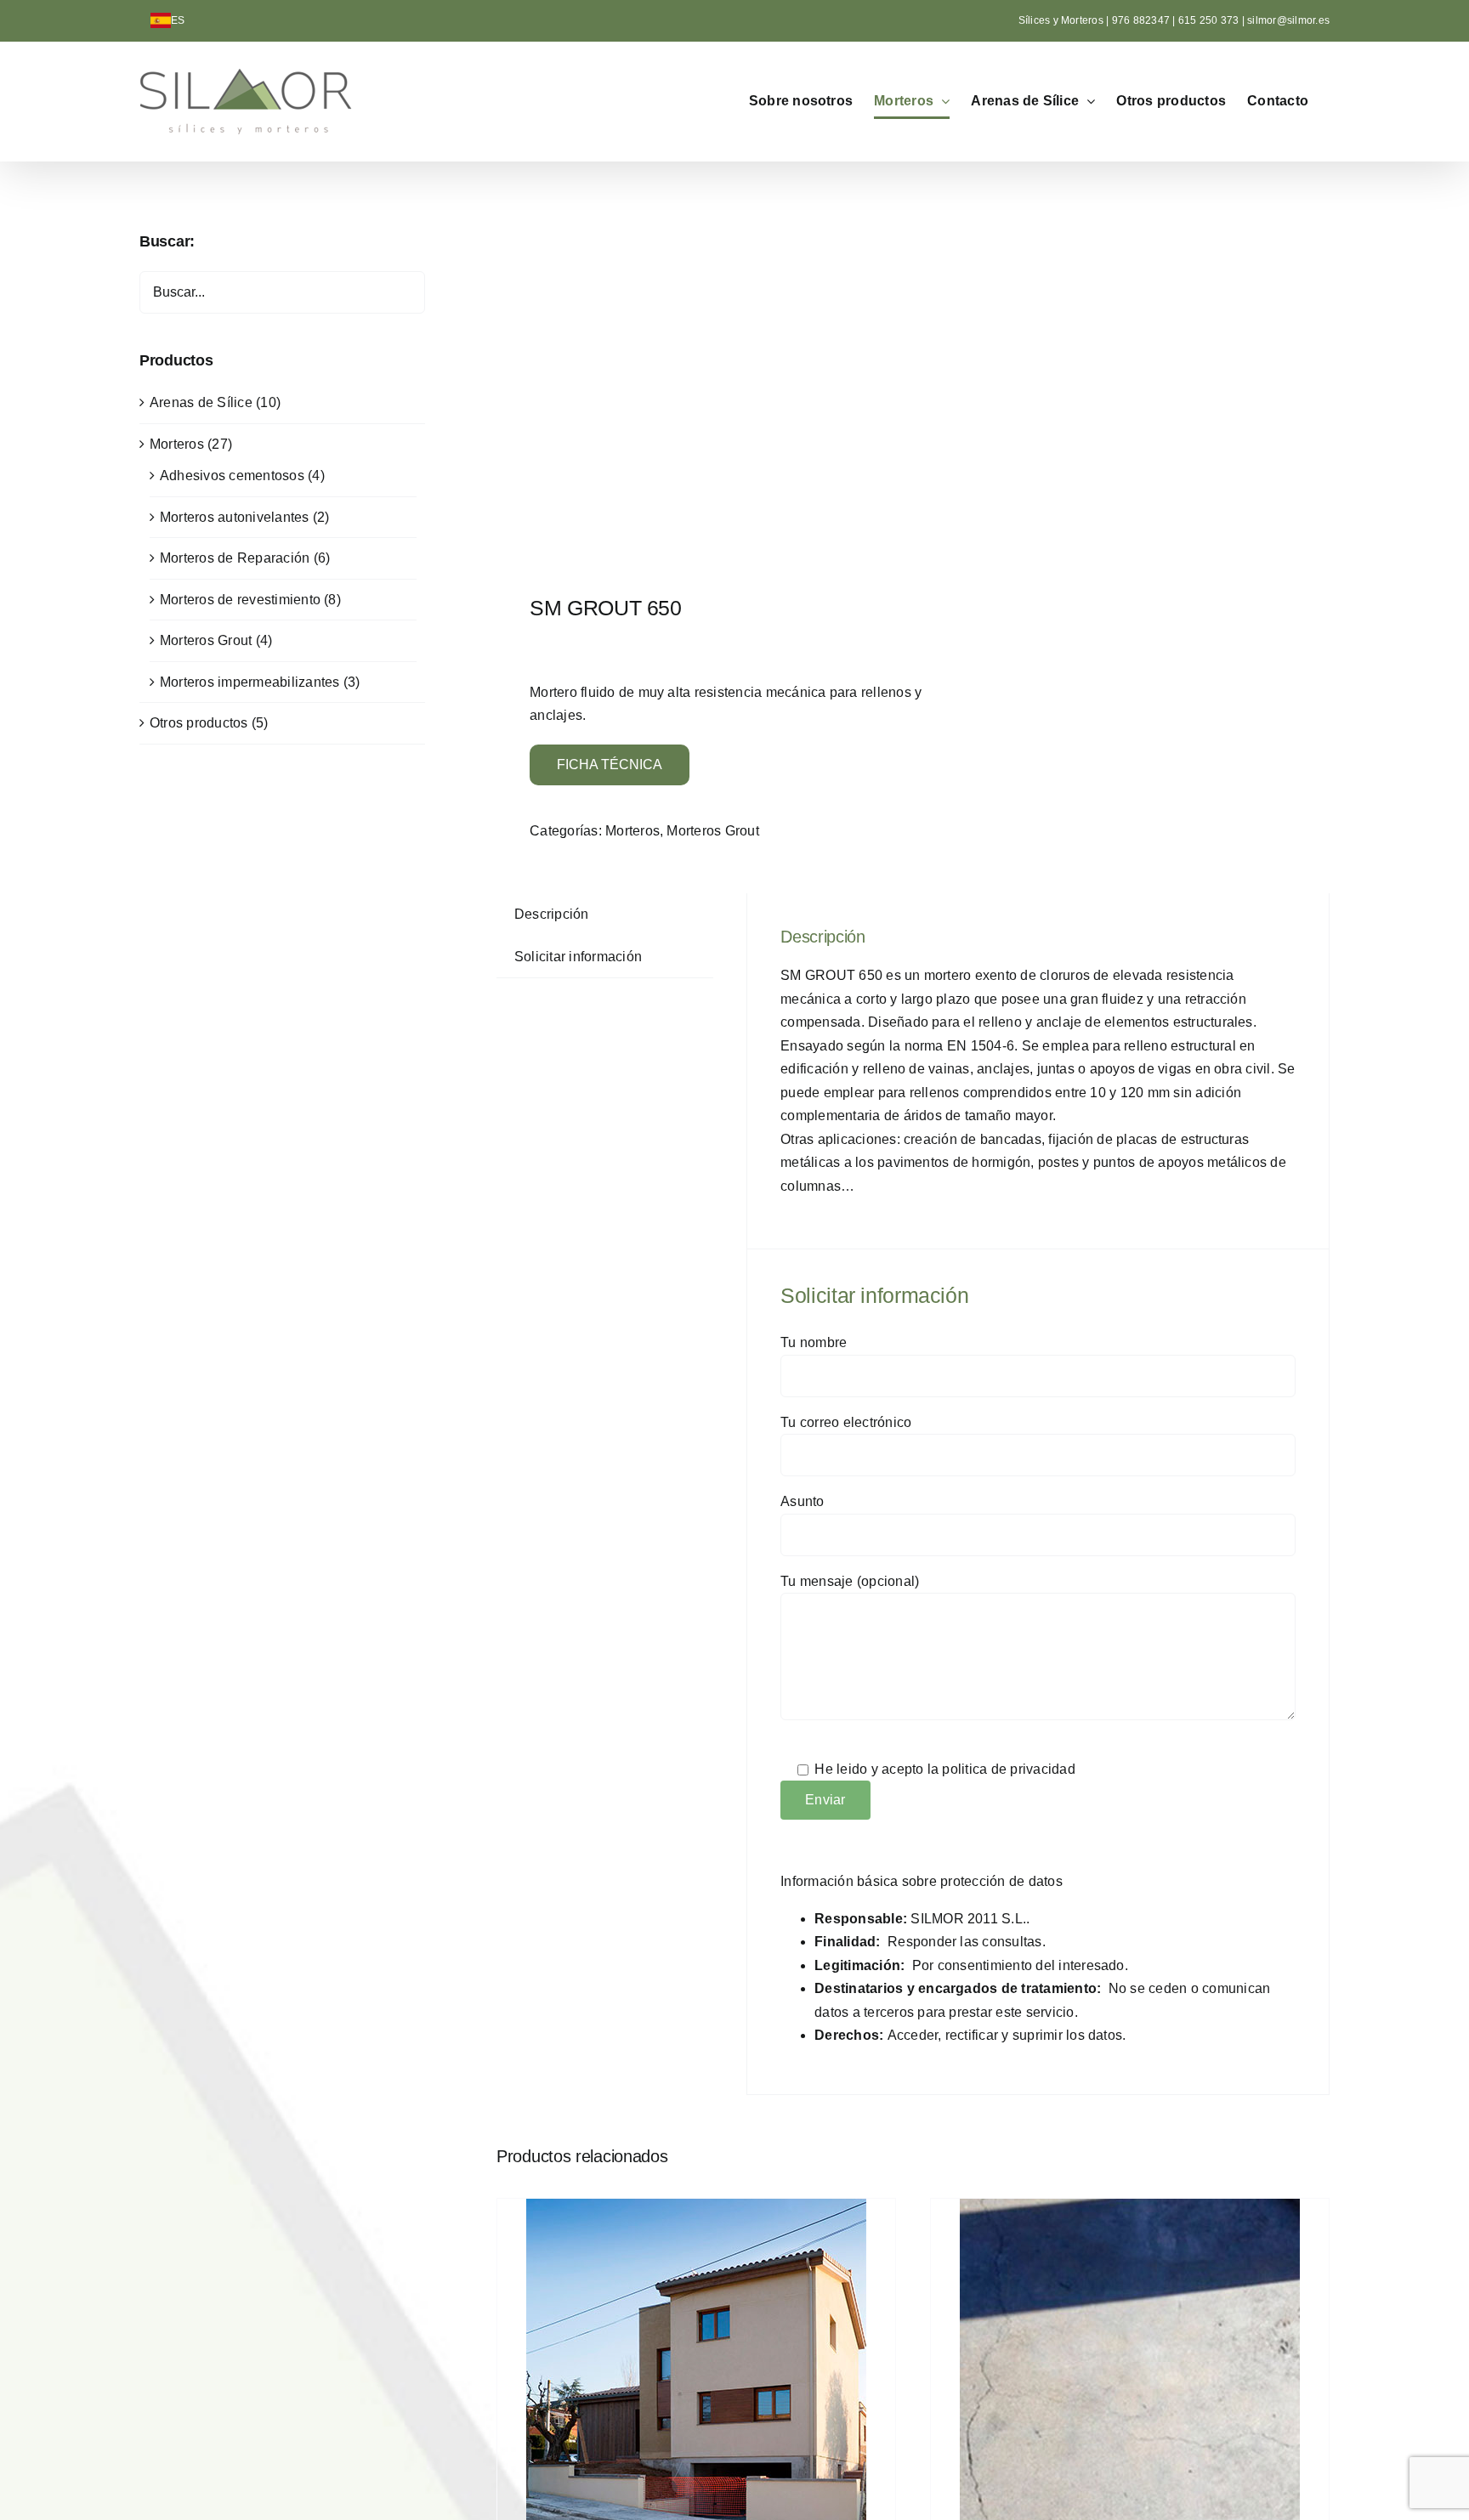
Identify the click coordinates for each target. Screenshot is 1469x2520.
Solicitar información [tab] (578, 957)
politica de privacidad (1008, 1769)
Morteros (632, 831)
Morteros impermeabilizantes (250, 682)
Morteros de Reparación (235, 558)
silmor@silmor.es (1288, 20)
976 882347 (1143, 20)
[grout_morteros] (696, 382)
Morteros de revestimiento (240, 600)
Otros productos (199, 723)
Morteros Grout (712, 831)
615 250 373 (1209, 20)
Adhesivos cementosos (232, 476)
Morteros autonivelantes (235, 517)
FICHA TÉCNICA (610, 764)
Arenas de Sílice (201, 402)
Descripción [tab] (552, 914)
